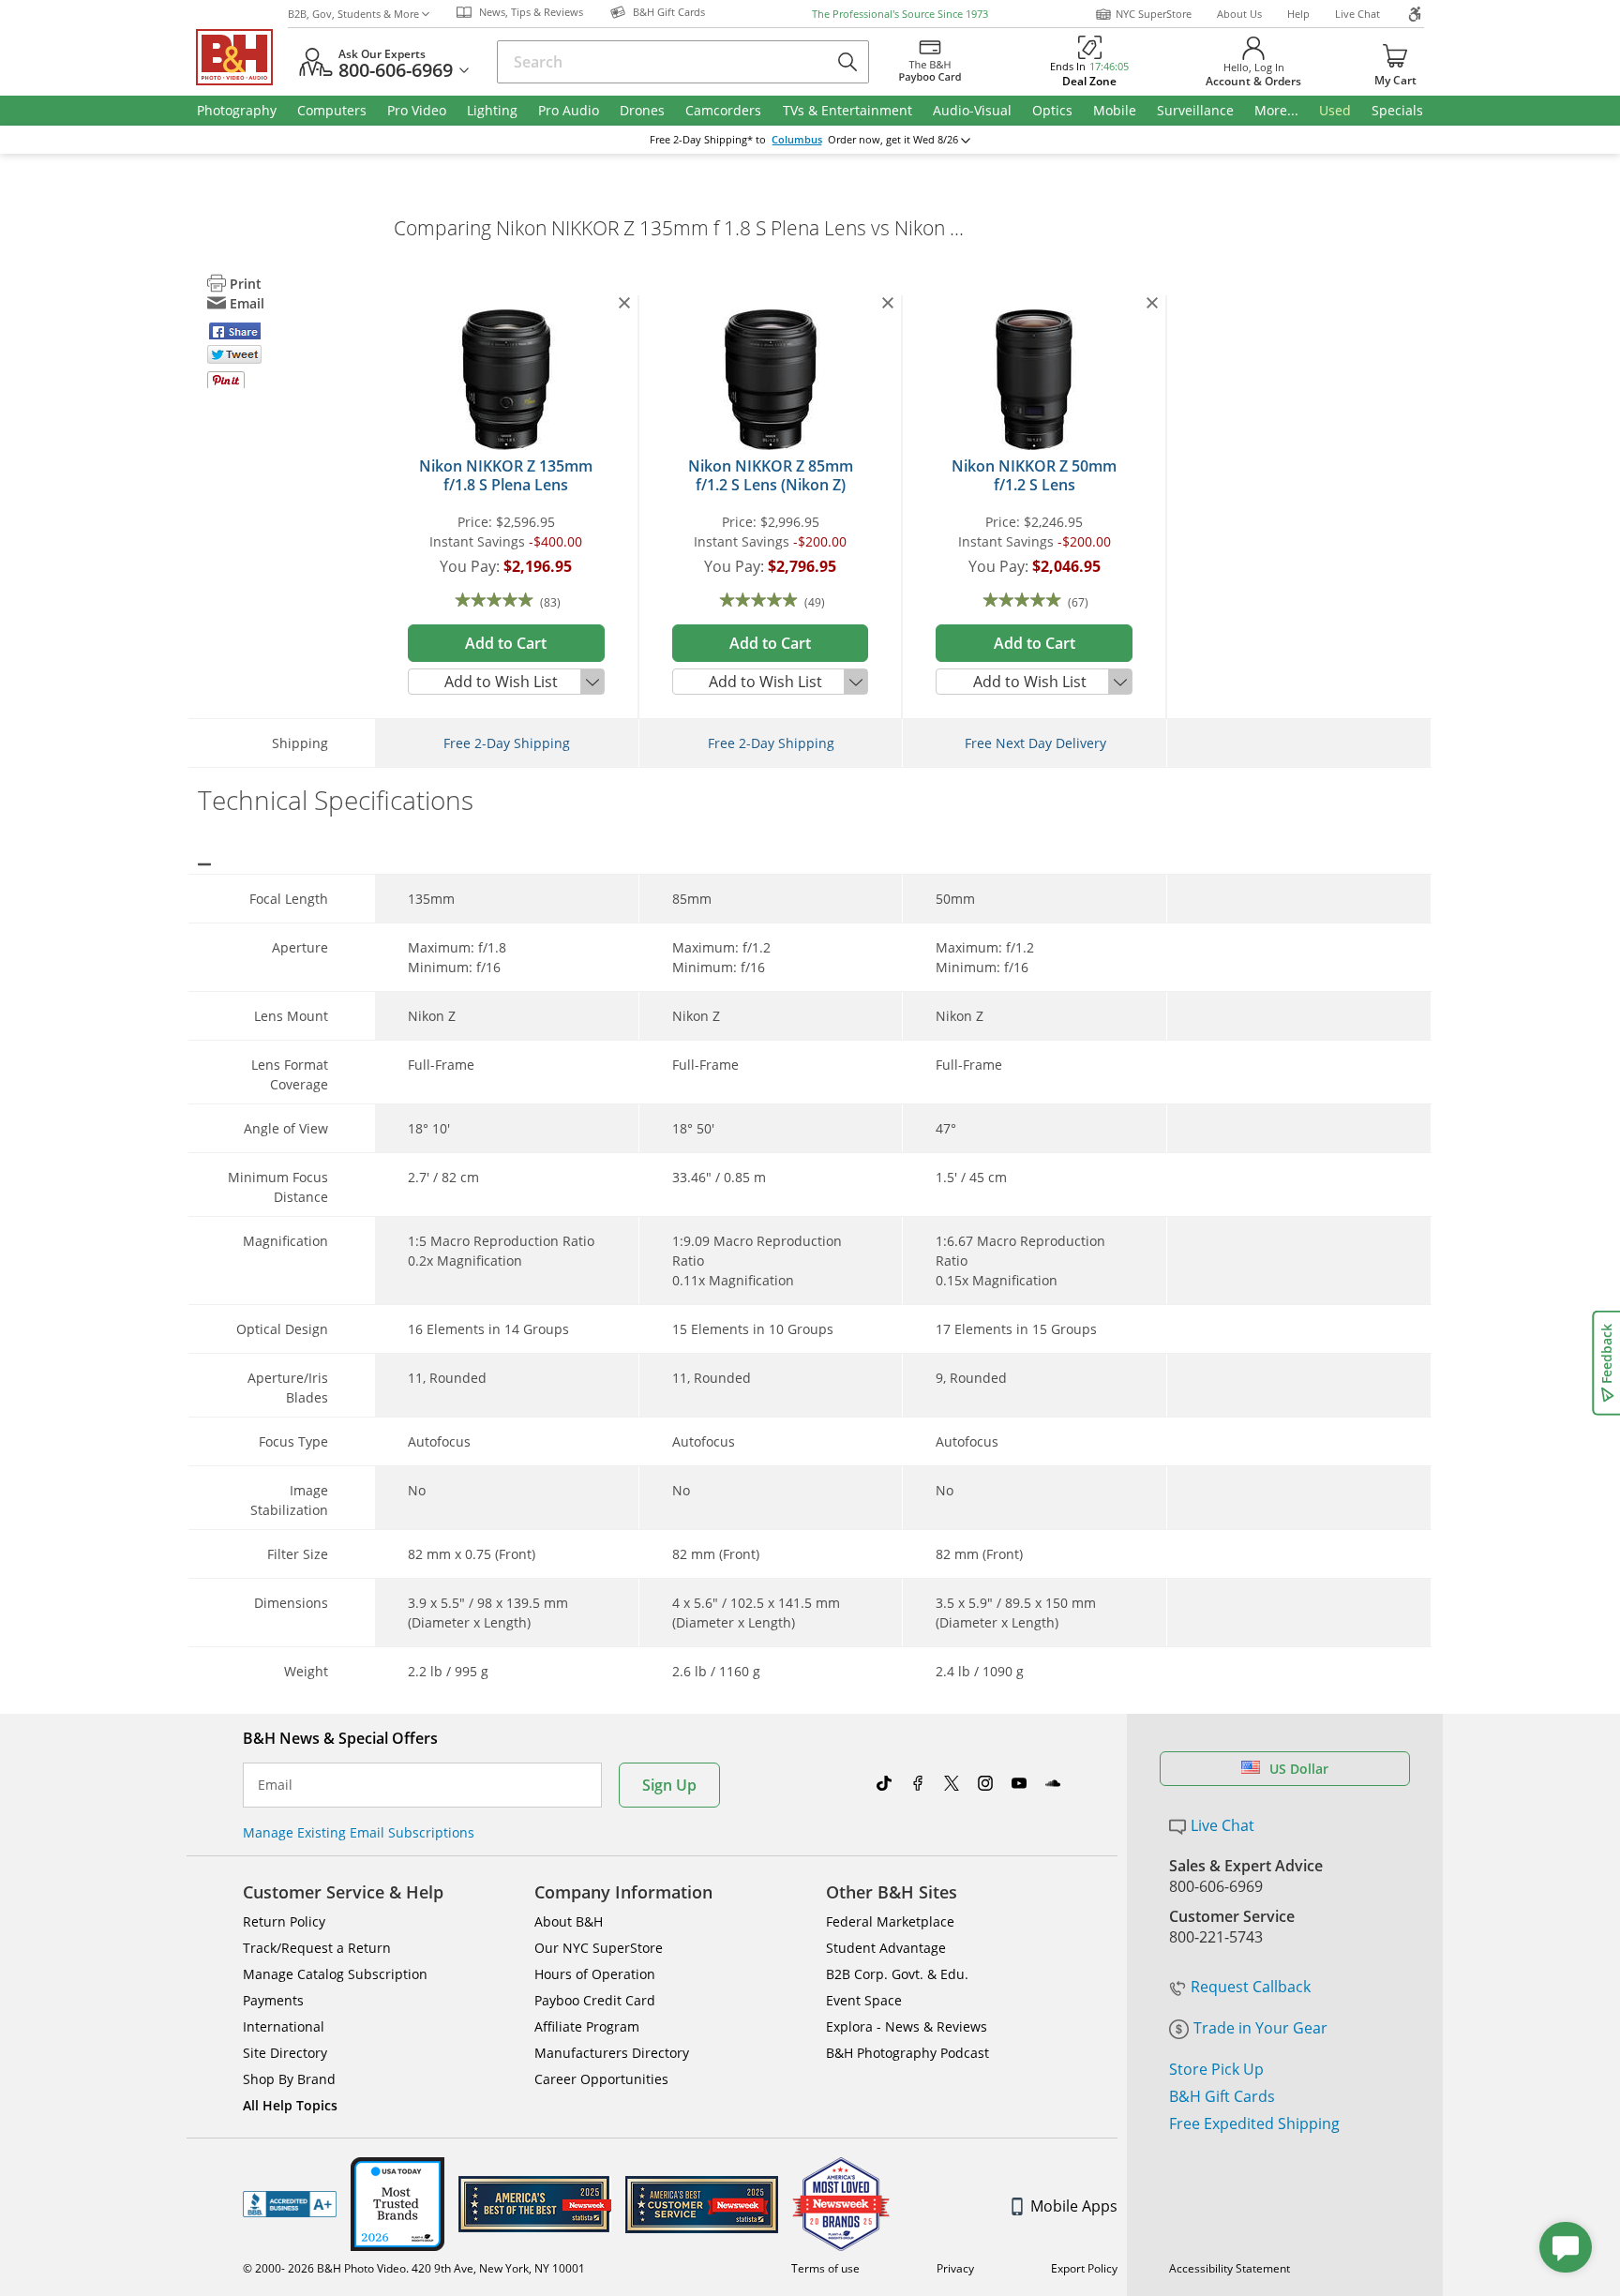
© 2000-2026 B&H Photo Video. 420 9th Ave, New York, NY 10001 (414, 2268)
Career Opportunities (601, 2079)
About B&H (569, 1921)
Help (1298, 14)
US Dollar (1299, 1769)
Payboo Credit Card (595, 2000)
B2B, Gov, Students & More (353, 14)
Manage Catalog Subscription (335, 1974)
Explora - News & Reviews (907, 2026)
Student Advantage (886, 1948)
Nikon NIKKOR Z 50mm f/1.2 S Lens (1034, 475)
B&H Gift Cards (1222, 2096)
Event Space (864, 2000)
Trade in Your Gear (1260, 2028)
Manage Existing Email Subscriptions (359, 1832)
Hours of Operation (595, 1974)
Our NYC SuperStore (599, 1948)
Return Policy (284, 1921)
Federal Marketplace (890, 1921)
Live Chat (1357, 14)
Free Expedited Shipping (1254, 2123)
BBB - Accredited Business (290, 2204)
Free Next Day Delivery (1035, 743)
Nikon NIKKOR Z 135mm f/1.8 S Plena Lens (506, 475)
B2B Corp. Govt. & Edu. (897, 1974)
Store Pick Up (1216, 2069)
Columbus (797, 140)
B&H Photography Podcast (907, 2053)
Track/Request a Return (317, 1948)
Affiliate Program (587, 2026)
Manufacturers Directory (612, 2053)
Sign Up (669, 1785)
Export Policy (1084, 2268)
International (284, 2026)
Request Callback (1251, 1987)
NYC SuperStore (1154, 14)
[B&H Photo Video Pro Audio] (242, 57)
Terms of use (825, 2268)
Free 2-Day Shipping (507, 743)
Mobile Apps (1074, 2206)
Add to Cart (506, 643)
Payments (273, 2000)
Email (275, 1785)
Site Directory (285, 2053)
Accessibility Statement (1230, 2268)
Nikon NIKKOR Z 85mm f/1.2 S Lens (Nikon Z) (771, 475)
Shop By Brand (289, 2079)
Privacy (955, 2268)
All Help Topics (290, 2105)
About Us (1239, 14)
